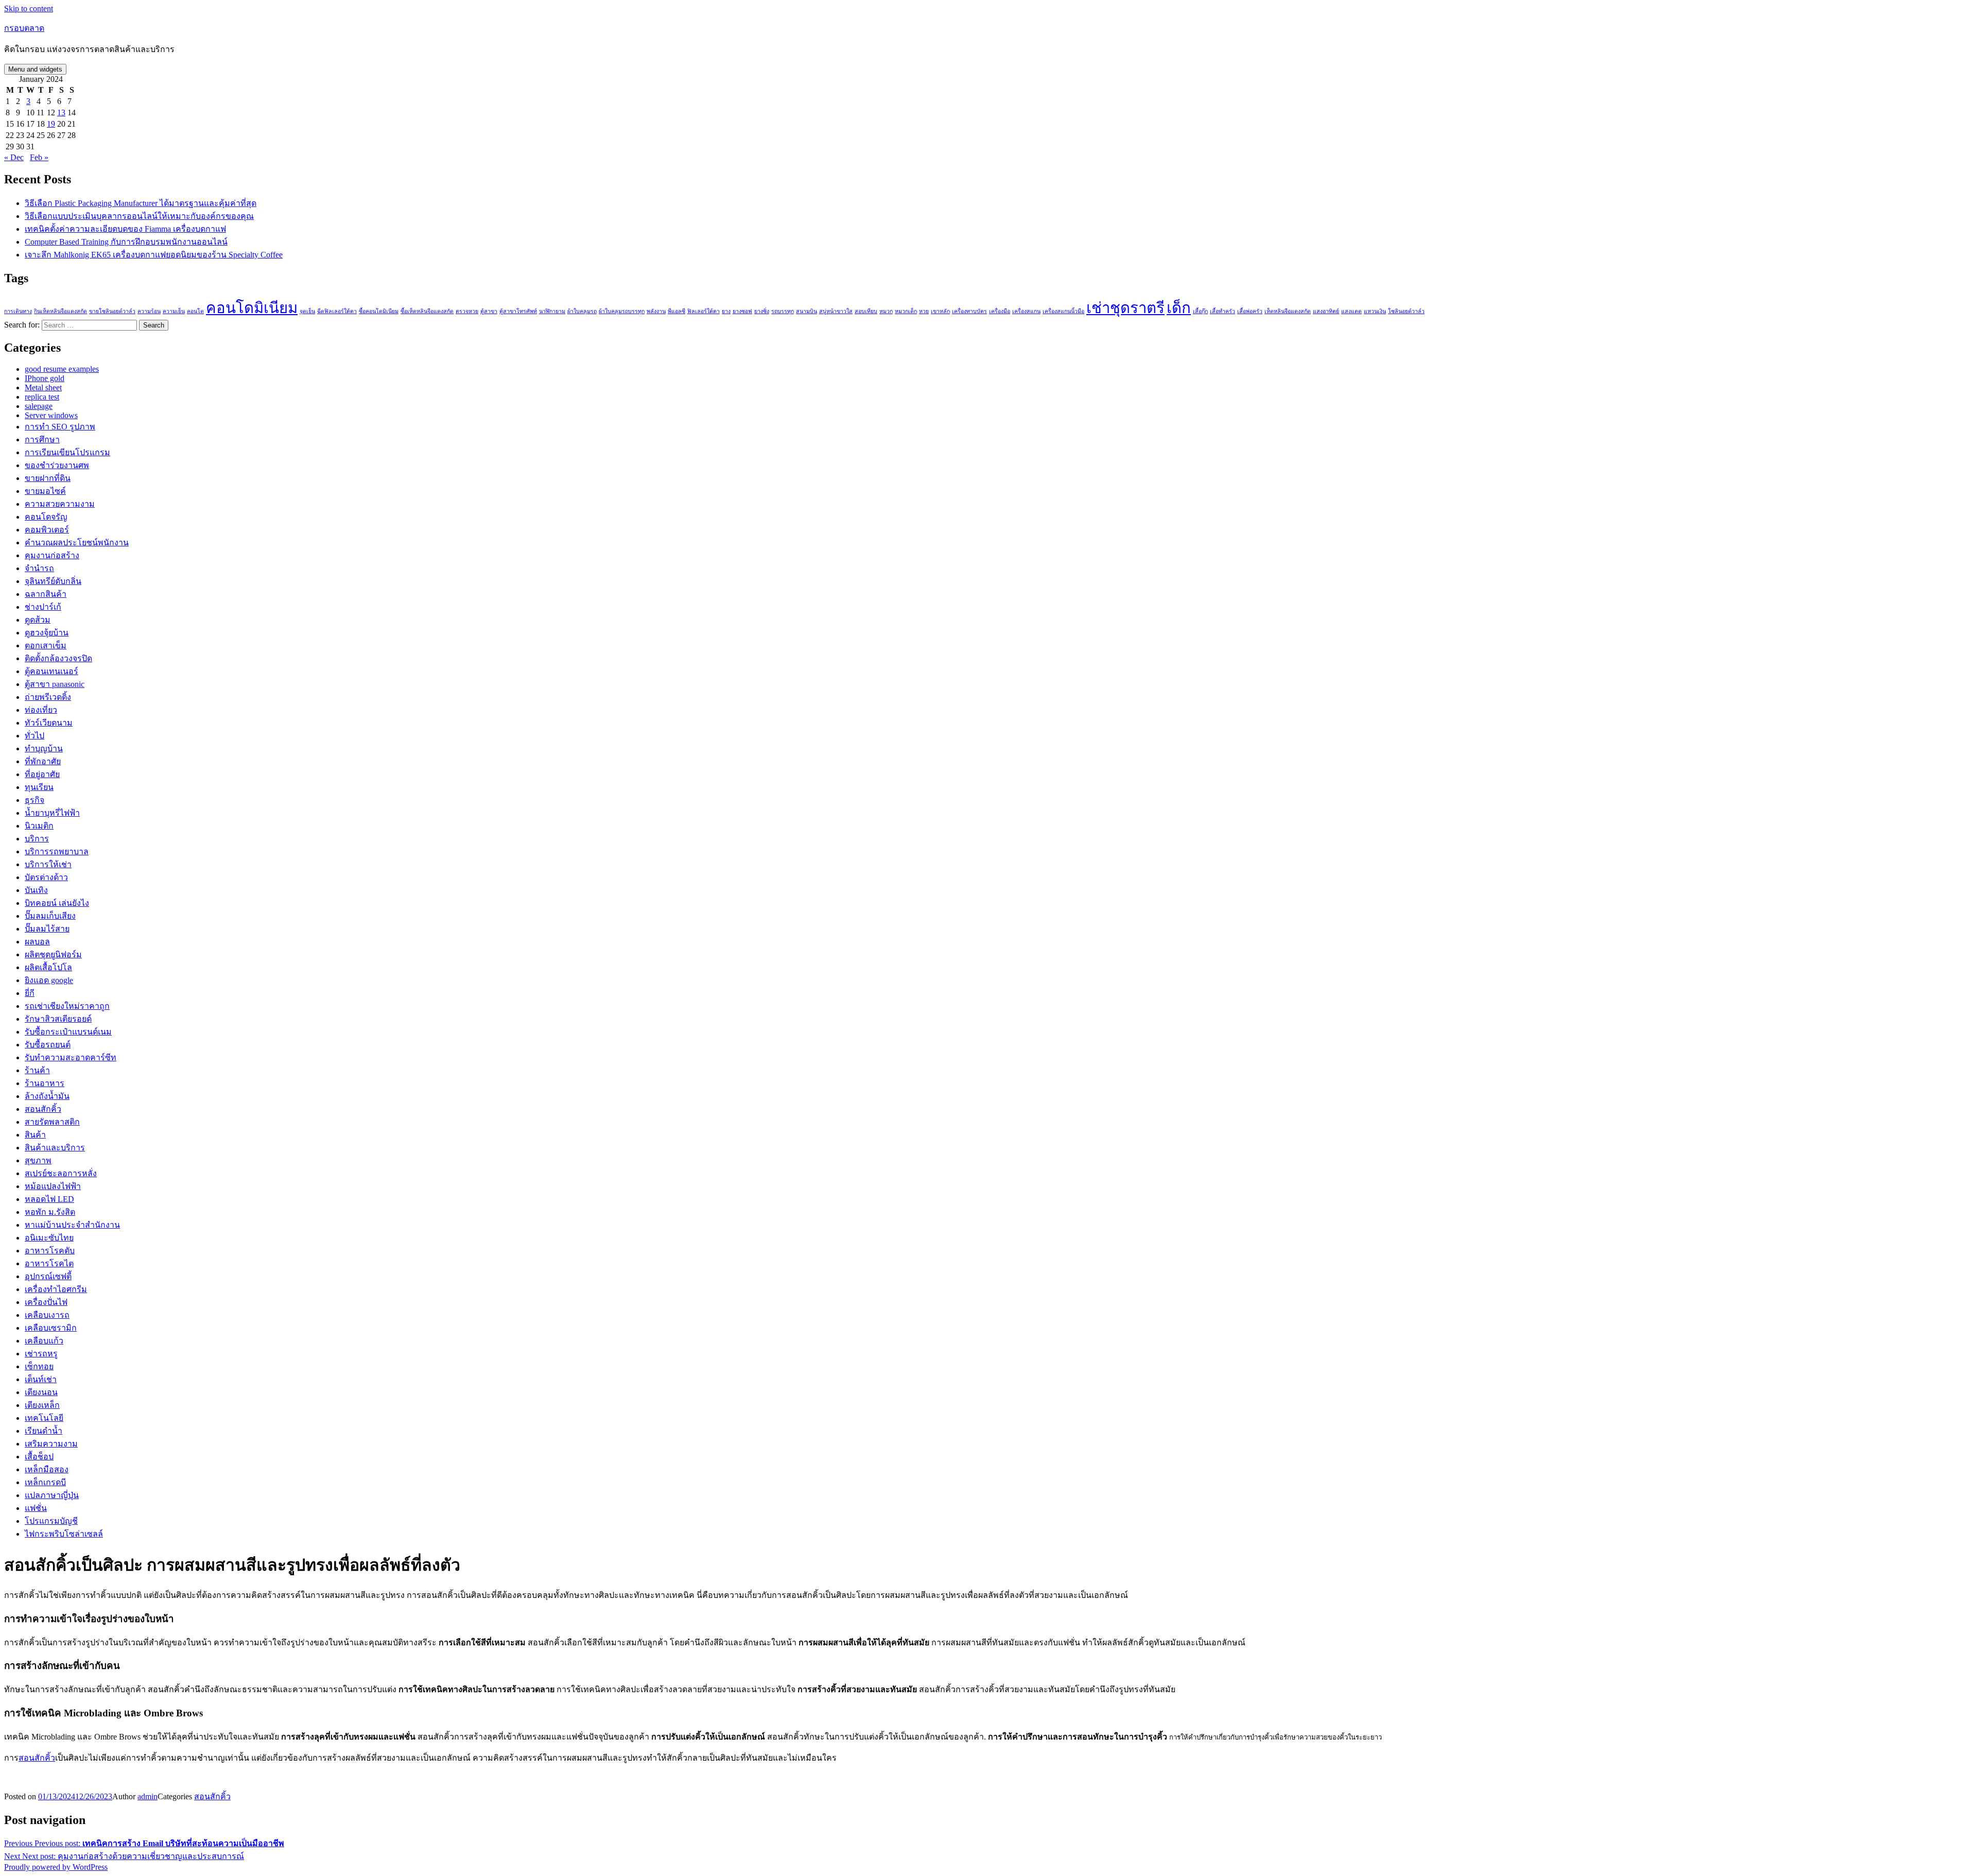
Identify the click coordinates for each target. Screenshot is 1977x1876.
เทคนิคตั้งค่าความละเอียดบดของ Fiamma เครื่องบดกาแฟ (125, 229)
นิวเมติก (39, 826)
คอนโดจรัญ (46, 517)
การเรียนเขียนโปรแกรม (67, 452)
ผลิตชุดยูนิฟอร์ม (53, 954)
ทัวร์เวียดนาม (49, 723)
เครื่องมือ (1000, 311)
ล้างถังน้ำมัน (47, 1096)
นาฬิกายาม (552, 311)
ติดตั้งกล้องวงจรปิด (58, 658)
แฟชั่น (36, 1508)
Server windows (51, 415)
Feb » (39, 157)
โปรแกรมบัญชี (51, 1521)
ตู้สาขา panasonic (55, 684)
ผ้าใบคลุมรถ (582, 311)
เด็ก (1179, 308)
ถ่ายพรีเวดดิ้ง (48, 697)
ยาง (726, 311)
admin (148, 1796)
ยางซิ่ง (762, 311)
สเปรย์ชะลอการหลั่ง (61, 1173)
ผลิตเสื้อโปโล (48, 967)
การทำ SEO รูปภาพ (60, 427)
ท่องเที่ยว (41, 710)
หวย (924, 311)
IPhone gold (45, 378)
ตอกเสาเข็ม (46, 646)
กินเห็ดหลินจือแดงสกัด (60, 311)
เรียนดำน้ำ (44, 1431)
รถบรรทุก (783, 311)
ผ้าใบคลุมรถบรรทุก (622, 311)
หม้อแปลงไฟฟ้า (53, 1186)
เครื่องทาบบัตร (969, 311)
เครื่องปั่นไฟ (46, 1302)
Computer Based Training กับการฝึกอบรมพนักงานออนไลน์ (126, 242)
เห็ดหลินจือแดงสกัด (1288, 311)
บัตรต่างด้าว (46, 877)
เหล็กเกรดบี (45, 1482)
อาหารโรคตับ (50, 1251)
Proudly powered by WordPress (56, 1867)
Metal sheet (43, 388)
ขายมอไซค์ (45, 491)
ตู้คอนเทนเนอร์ (51, 671)
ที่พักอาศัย (43, 761)
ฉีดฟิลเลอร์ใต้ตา (337, 311)
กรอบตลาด (24, 28)
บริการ (37, 839)
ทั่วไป (34, 736)
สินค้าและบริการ (55, 1148)
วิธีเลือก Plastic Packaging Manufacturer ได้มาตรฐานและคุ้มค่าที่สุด (141, 203)
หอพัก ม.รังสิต (50, 1212)
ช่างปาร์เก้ (43, 607)
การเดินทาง (18, 311)
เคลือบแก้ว (44, 1341)
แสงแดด (1351, 311)
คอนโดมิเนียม (252, 308)
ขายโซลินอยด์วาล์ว (112, 311)
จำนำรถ (39, 568)
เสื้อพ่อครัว (1250, 311)
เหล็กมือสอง (47, 1469)
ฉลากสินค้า (46, 594)
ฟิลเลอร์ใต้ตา (704, 311)
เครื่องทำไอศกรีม (56, 1289)
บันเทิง (36, 890)
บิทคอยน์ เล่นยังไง (57, 903)
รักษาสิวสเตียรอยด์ (58, 1019)
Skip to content (29, 8)
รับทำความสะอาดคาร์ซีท (71, 1057)
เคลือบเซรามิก (51, 1328)
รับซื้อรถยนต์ (48, 1045)
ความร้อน (149, 311)
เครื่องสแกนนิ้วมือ (1063, 311)
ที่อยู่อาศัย (42, 774)
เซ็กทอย (39, 1366)
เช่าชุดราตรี (1125, 308)
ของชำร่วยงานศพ (57, 465)
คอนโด (195, 311)
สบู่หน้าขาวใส (836, 311)
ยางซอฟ (742, 311)
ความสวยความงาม (60, 504)
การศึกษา (42, 440)
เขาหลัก (940, 311)
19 (51, 124)
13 (61, 113)
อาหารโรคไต (49, 1263)
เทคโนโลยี (44, 1418)
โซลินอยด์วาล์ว (1406, 311)
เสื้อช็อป (39, 1457)
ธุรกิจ (34, 800)
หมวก (886, 311)
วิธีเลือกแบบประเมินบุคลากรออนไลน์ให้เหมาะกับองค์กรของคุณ (139, 216)
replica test (42, 397)
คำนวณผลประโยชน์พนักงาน (77, 543)
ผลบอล (37, 942)
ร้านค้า (37, 1070)
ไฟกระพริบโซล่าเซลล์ (64, 1534)
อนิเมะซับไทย (49, 1238)
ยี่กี (30, 993)
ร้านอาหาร (45, 1083)
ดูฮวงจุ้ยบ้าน (47, 633)
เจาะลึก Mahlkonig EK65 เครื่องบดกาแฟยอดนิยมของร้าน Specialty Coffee (154, 255)
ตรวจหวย (467, 311)
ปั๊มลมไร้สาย (47, 929)
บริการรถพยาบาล (57, 851)
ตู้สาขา (489, 311)
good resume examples (62, 369)
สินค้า (35, 1135)
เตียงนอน (41, 1392)
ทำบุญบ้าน (44, 748)
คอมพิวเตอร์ (47, 530)
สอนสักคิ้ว (43, 1109)
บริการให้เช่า (48, 864)
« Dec (14, 157)
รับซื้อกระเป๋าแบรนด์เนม (68, 1032)
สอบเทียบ (866, 311)
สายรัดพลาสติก (52, 1122)
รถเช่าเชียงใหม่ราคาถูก (67, 1006)
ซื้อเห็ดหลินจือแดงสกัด (427, 311)
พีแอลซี (677, 311)
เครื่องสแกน (1026, 311)
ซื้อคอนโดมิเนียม (379, 311)
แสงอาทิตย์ (1326, 311)
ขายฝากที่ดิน (48, 478)
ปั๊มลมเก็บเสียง (50, 916)
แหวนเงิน (1375, 311)
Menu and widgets (35, 69)
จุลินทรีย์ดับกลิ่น (53, 581)
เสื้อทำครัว (1222, 311)
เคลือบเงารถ (47, 1315)
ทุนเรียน (39, 787)
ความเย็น (174, 311)
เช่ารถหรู (41, 1354)
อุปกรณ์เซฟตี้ (48, 1276)
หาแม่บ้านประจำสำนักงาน (72, 1225)
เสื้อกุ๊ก (1200, 311)
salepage (39, 406)
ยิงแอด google (49, 980)
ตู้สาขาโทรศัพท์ (518, 311)
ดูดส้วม (38, 620)
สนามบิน (807, 311)
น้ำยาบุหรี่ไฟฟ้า (52, 813)
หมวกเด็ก (906, 311)
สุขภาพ (38, 1160)
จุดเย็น (307, 311)
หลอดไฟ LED (49, 1199)
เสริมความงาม (51, 1444)
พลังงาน (656, 311)
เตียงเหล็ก (42, 1405)
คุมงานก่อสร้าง (52, 555)
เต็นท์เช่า (41, 1379)
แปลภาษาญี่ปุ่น (52, 1495)
